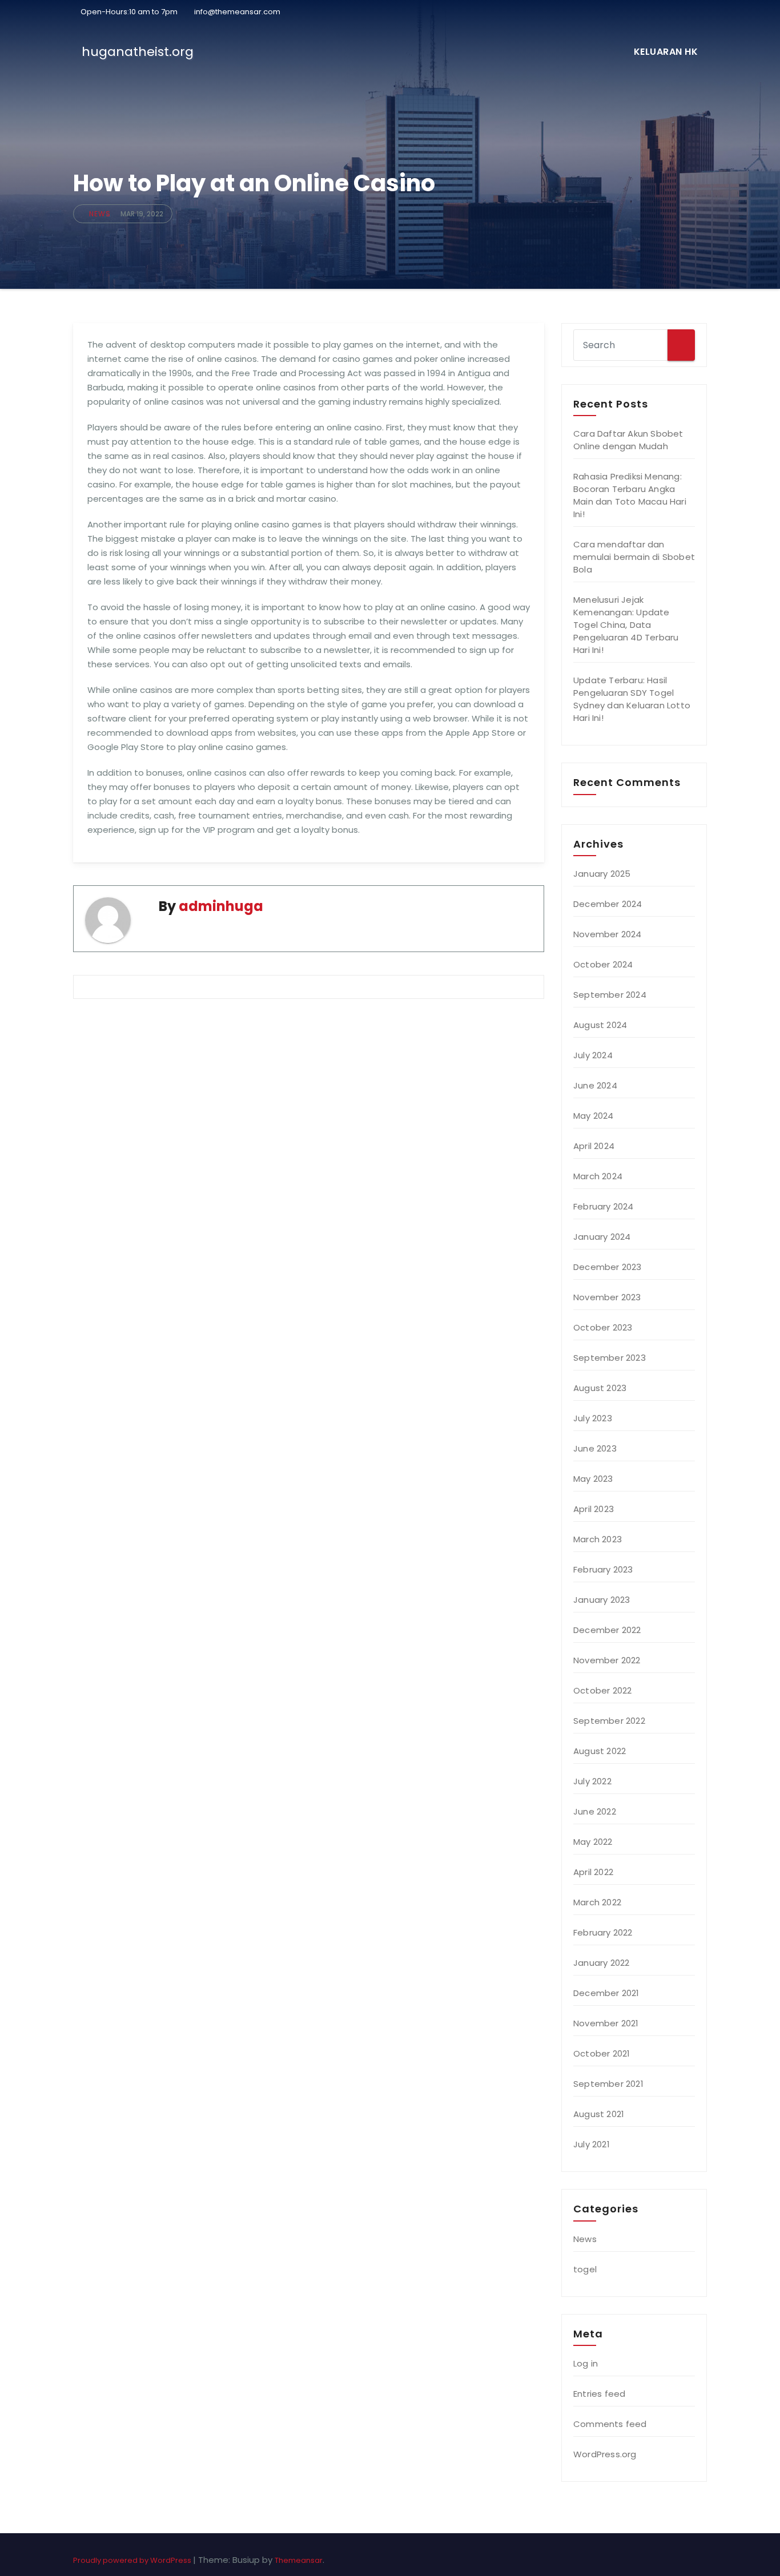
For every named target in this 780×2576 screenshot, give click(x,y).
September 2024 (610, 995)
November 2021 (606, 2023)
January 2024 (602, 1237)
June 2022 (595, 1811)
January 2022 (601, 1963)
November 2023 (607, 1297)
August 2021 (599, 2114)
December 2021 (606, 1993)
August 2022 (600, 1751)
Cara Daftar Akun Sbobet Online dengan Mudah (628, 440)
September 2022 (609, 1721)
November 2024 (608, 934)
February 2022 (603, 1932)
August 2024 (600, 1025)
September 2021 (608, 2084)
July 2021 (592, 2144)
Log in (586, 2363)
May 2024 (594, 1116)
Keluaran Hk (666, 52)
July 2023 (593, 1418)
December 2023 (608, 1267)
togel (585, 2269)
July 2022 (592, 1781)
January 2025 (602, 874)
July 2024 (593, 1055)
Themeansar (299, 2560)
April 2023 (594, 1509)
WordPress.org (605, 2454)
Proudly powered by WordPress (133, 2560)
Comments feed (610, 2424)
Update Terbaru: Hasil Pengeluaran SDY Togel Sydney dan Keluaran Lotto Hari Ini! (632, 699)
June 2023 (595, 1448)
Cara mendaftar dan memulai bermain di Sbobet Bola (634, 557)
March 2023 (598, 1539)
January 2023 (602, 1600)
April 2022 (593, 1872)
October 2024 (603, 964)
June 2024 (595, 1085)
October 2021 (602, 2053)
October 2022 (602, 1690)
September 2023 (610, 1358)
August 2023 (600, 1388)
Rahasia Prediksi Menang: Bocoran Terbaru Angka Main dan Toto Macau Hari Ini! (630, 495)
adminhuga (221, 906)
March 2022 (597, 1902)
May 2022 (593, 1842)
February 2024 (604, 1206)
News (100, 214)
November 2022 (607, 1660)
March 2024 (598, 1176)
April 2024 (594, 1146)
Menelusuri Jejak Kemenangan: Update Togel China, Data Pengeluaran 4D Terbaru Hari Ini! (626, 625)
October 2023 (603, 1327)
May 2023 (593, 1479)
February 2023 (603, 1569)
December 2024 (608, 904)
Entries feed (599, 2394)
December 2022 (607, 1630)
